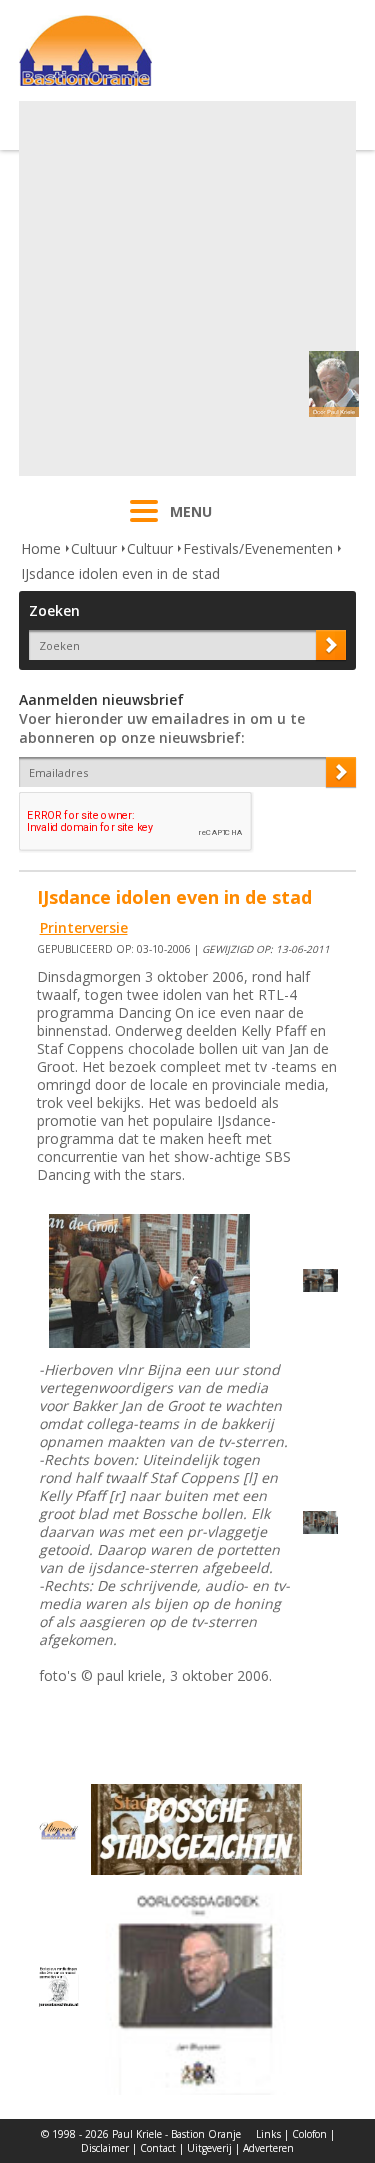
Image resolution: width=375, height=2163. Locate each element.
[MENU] (144, 524)
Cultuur (94, 548)
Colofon (309, 2134)
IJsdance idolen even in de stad (120, 573)
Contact (158, 2148)
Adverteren (268, 2148)
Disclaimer (105, 2148)
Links (268, 2134)
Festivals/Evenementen (258, 548)
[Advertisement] (187, 288)
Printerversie (84, 927)
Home (41, 548)
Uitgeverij (209, 2148)
